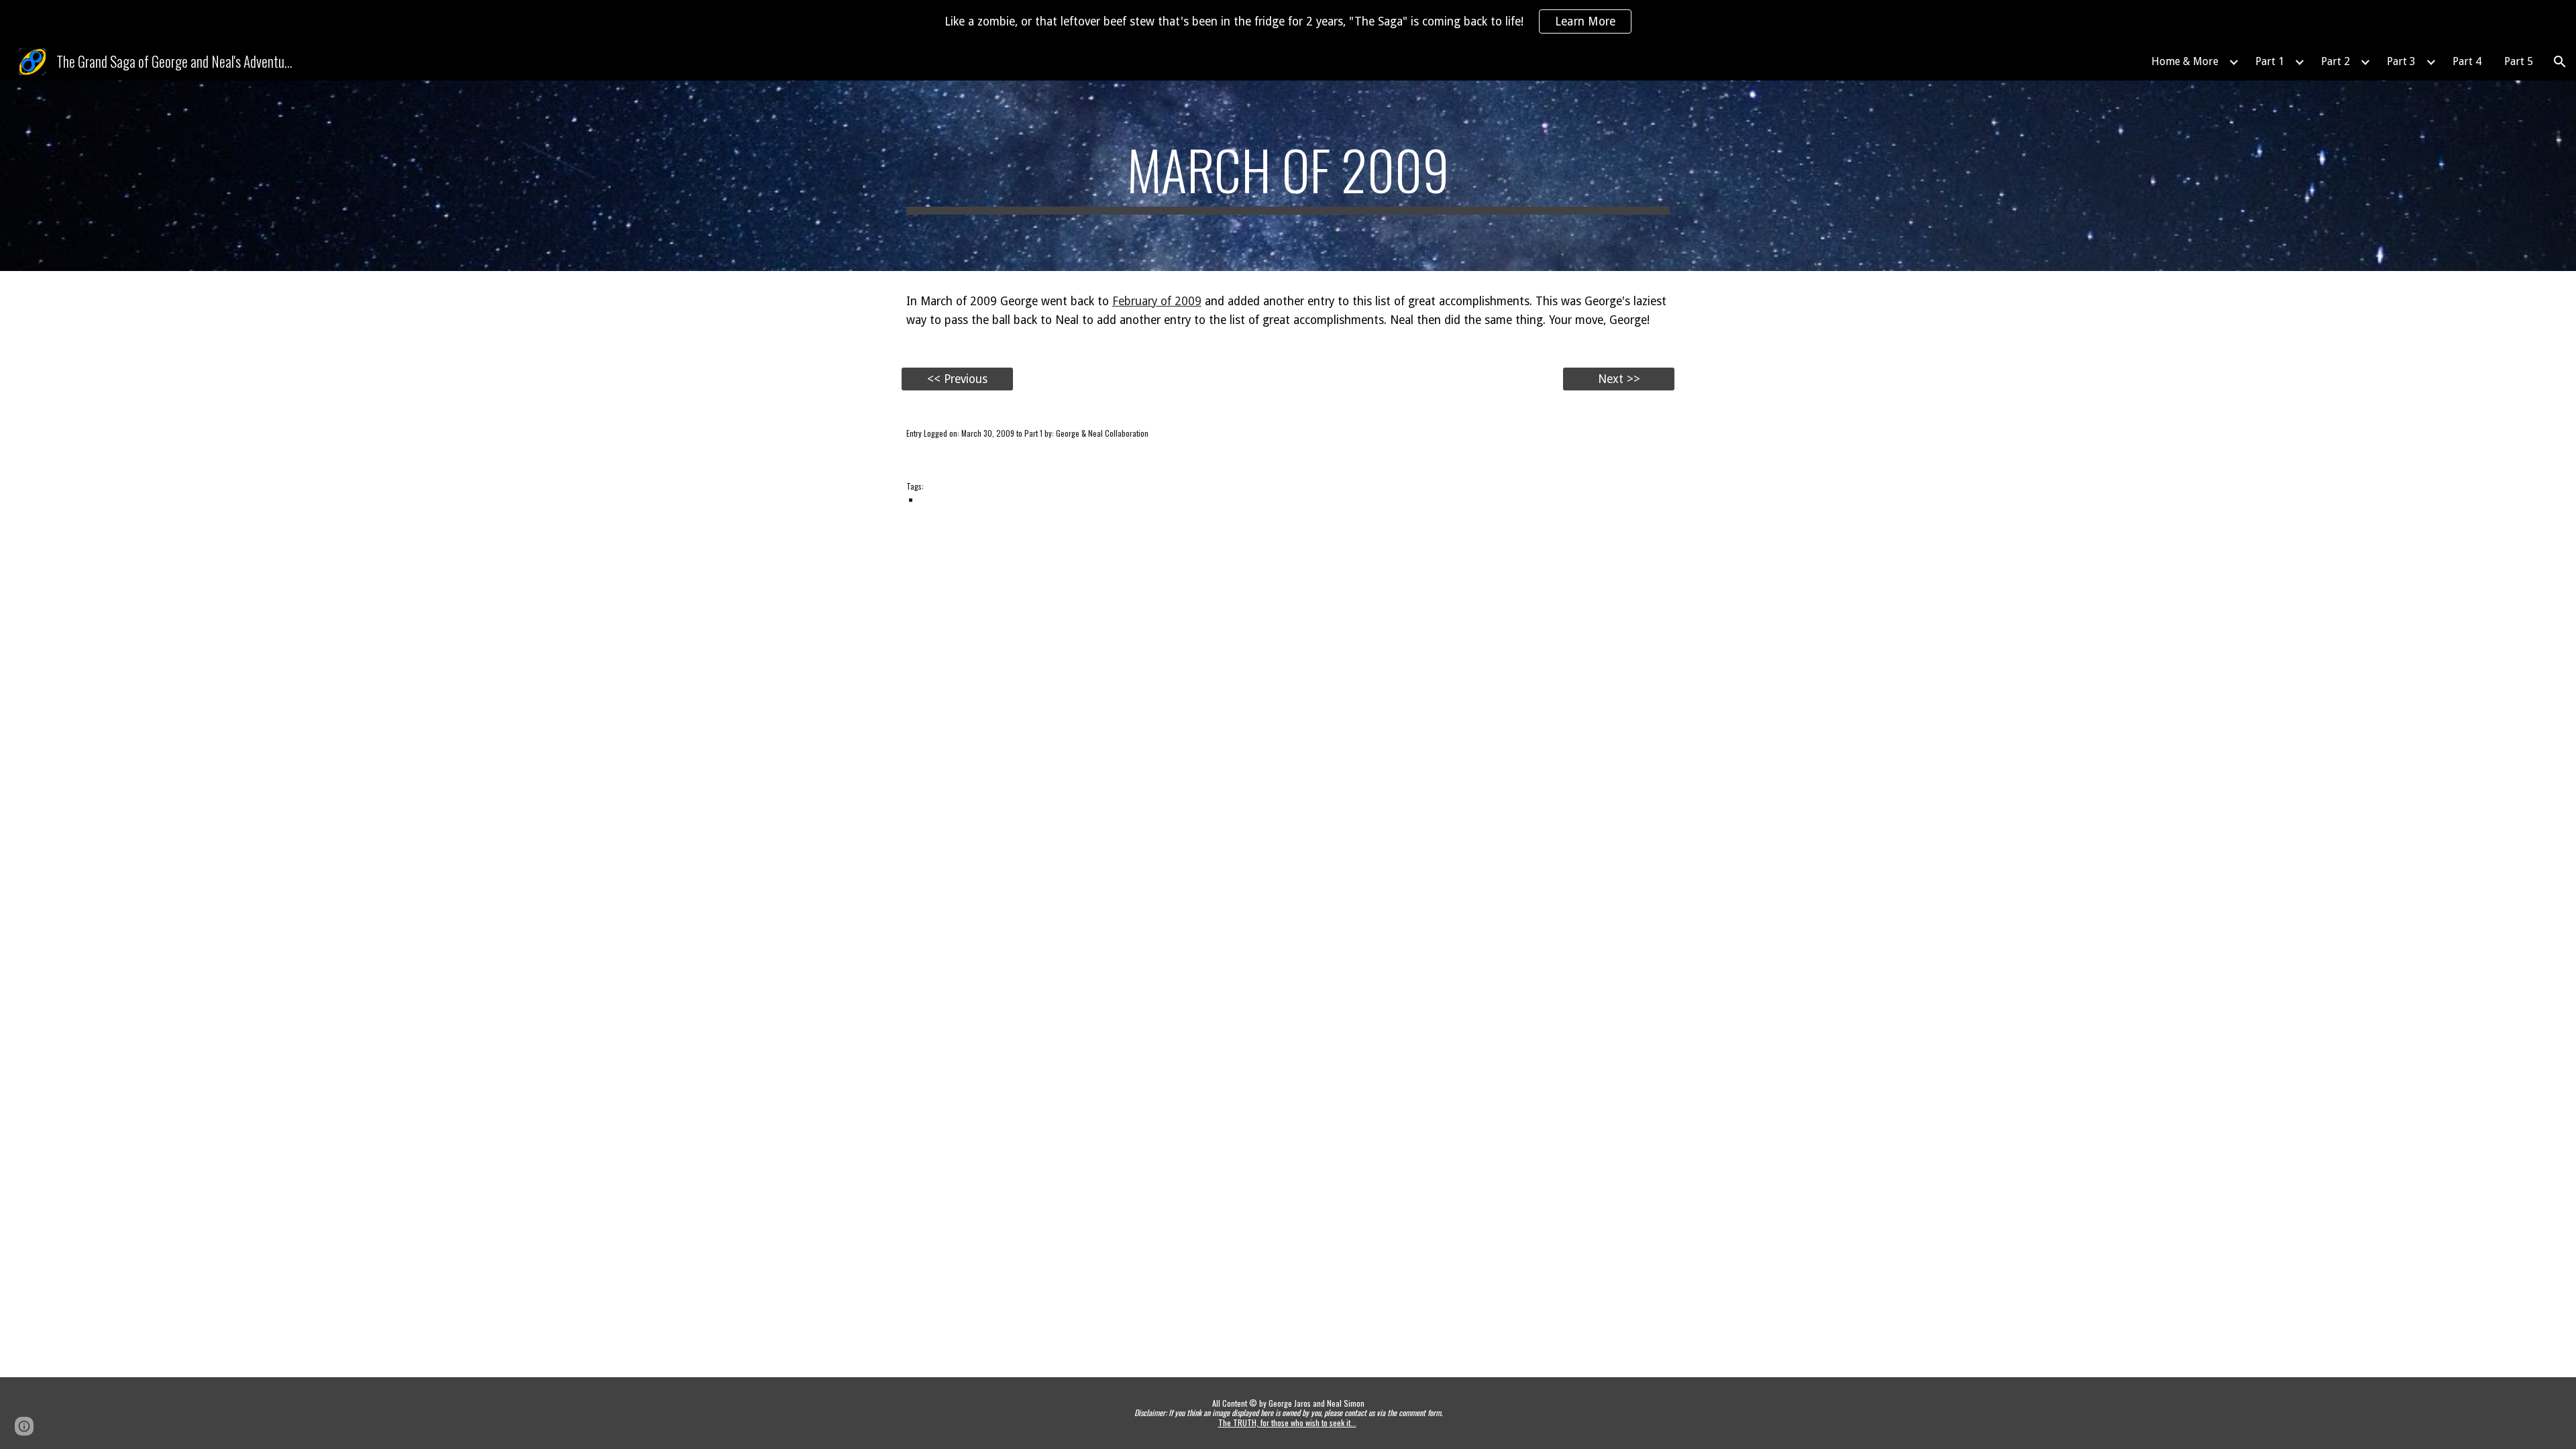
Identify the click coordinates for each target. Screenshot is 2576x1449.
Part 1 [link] (2270, 61)
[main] (1288, 176)
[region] (1288, 21)
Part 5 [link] (2519, 61)
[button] (2560, 62)
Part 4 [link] (2467, 61)
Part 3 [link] (2401, 61)
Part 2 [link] (2336, 61)
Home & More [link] (2185, 61)
